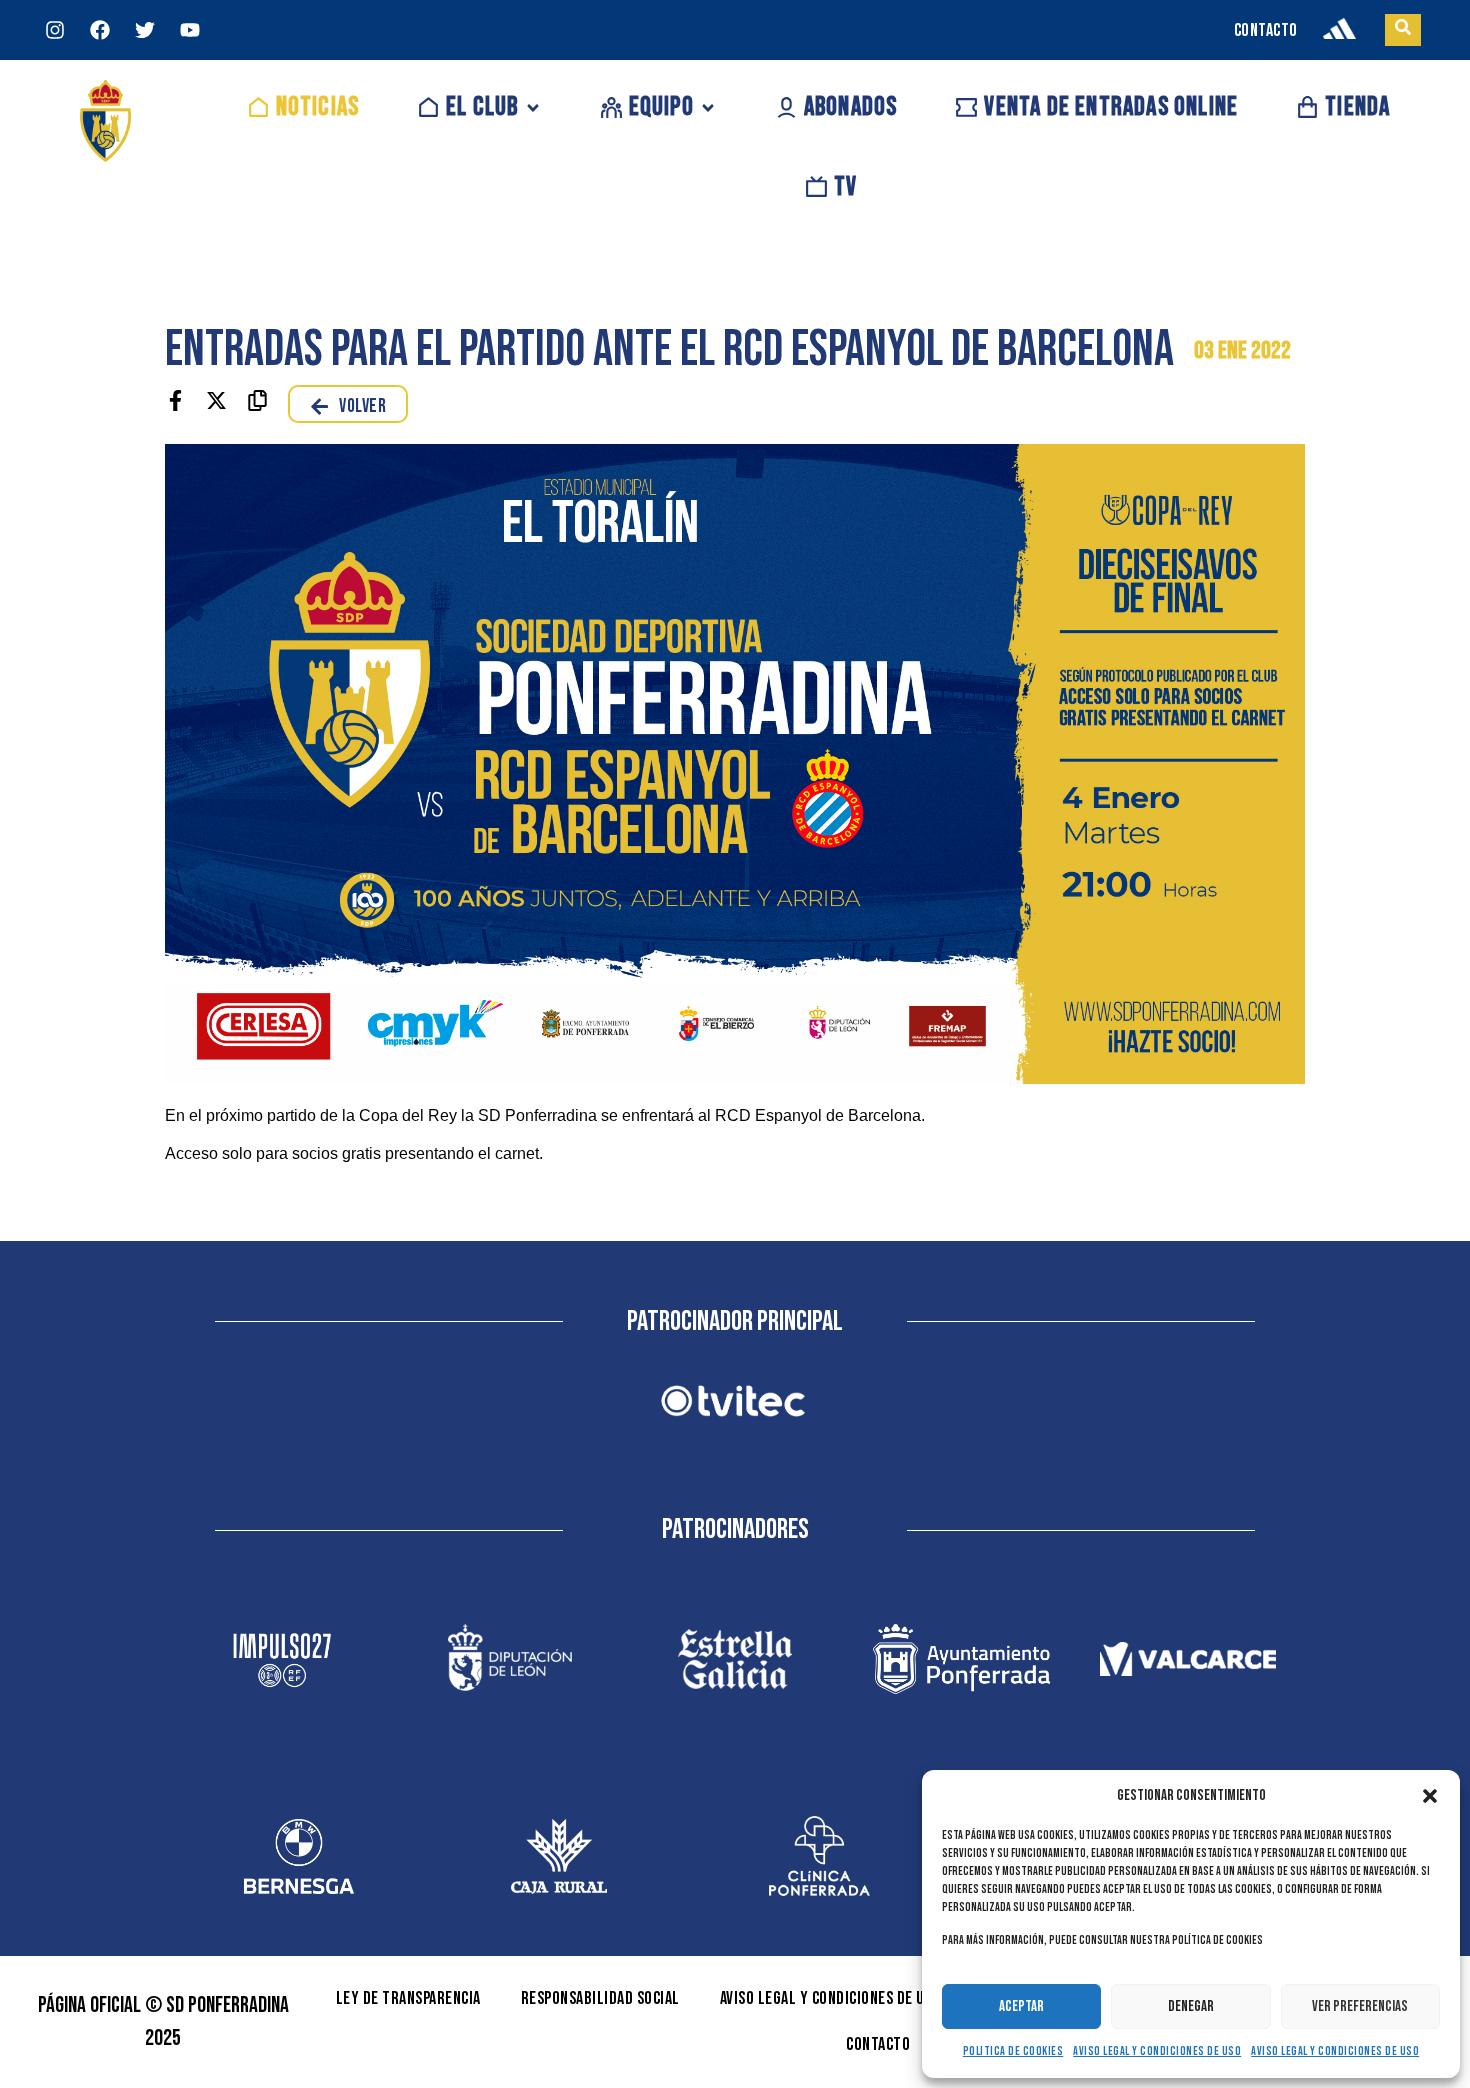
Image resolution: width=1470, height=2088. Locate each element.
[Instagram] (55, 30)
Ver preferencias (1360, 2006)
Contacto (878, 2044)
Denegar (1191, 2006)
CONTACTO (1266, 30)
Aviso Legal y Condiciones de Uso (1157, 2051)
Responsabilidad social (600, 1998)
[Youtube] (190, 30)
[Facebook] (100, 30)
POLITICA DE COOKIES (1013, 2051)
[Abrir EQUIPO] (708, 107)
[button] (1430, 1796)
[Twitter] (145, 30)
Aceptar (1021, 2006)
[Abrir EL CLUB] (533, 107)
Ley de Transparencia (408, 1998)
